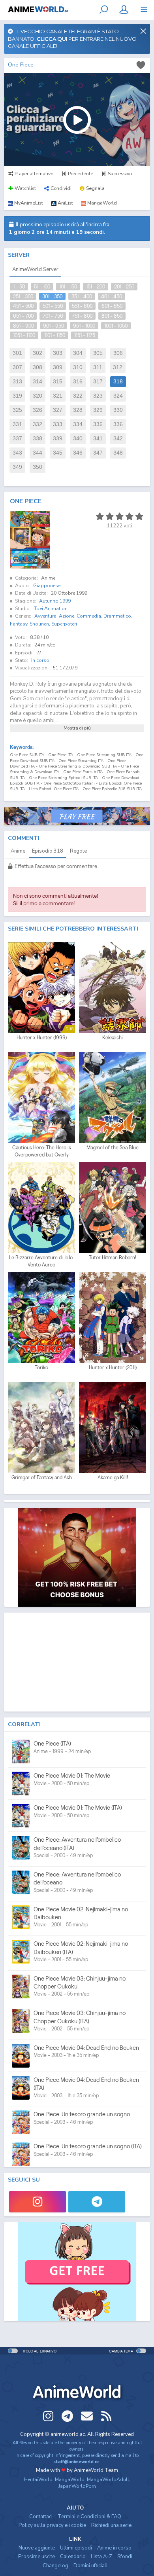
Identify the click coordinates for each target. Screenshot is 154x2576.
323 (98, 396)
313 (17, 382)
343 (17, 453)
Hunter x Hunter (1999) (42, 1038)
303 (58, 353)
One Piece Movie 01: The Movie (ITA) (78, 1807)
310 (78, 367)
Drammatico (117, 616)
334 (78, 424)
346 (78, 453)
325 (17, 410)
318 (118, 382)
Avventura (45, 616)
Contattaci (41, 2517)
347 (98, 453)
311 (98, 367)
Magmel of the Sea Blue (113, 1148)
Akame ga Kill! (113, 1478)
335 (98, 424)
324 (118, 396)
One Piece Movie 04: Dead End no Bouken (86, 2048)
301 (17, 353)
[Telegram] (97, 2202)
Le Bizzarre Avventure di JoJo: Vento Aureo (41, 1261)
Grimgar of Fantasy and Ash (42, 1478)
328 (78, 410)
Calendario (73, 2557)
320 (38, 396)
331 (17, 424)
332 (38, 424)
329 (98, 410)
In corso (40, 660)
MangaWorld (70, 2479)
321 (58, 396)
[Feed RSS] (106, 2416)
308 (38, 367)
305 (98, 353)
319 (17, 396)
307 (17, 367)
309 (58, 367)
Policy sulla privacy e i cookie (52, 2525)
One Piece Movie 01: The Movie (72, 1775)
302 (38, 353)
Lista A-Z (101, 2557)
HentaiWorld (38, 2479)
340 (78, 439)
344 (38, 453)
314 (38, 382)
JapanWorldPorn (77, 2486)
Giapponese (47, 586)
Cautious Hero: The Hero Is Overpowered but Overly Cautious (42, 1151)
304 (78, 353)
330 (118, 410)
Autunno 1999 (55, 601)
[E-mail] (87, 2416)
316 (78, 382)
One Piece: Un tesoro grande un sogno (82, 2114)
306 (118, 353)
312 (118, 367)
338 (38, 439)
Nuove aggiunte (37, 2548)
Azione (67, 616)
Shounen (39, 624)
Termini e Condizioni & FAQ (89, 2517)
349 (17, 467)
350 (38, 467)
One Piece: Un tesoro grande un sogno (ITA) (88, 2146)
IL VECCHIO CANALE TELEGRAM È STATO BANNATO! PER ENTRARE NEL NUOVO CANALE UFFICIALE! (72, 39)
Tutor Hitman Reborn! (113, 1258)
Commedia (89, 616)
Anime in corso (114, 2548)
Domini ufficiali (90, 2566)
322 (78, 396)
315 (58, 382)
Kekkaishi (113, 1038)
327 (58, 410)
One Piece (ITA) (52, 1743)
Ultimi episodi (76, 2548)
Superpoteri (64, 624)
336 (118, 424)
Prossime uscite (37, 2557)
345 (58, 453)
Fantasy (19, 624)
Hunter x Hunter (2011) (113, 1368)
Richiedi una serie (111, 2525)
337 (17, 439)
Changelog (55, 2566)
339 (58, 439)
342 (118, 439)
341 (98, 439)
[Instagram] (38, 2202)
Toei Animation (51, 608)
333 (58, 424)
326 (38, 410)
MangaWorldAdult (108, 2479)
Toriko (41, 1368)
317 (98, 382)
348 (118, 453)
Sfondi (125, 2557)
